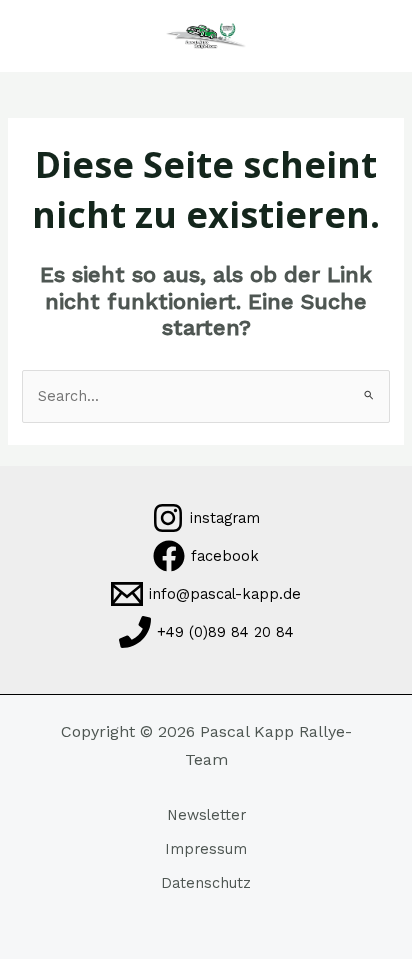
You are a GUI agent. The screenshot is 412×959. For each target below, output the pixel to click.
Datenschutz (206, 883)
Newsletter (206, 815)
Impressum (206, 849)
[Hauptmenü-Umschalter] (45, 36)
